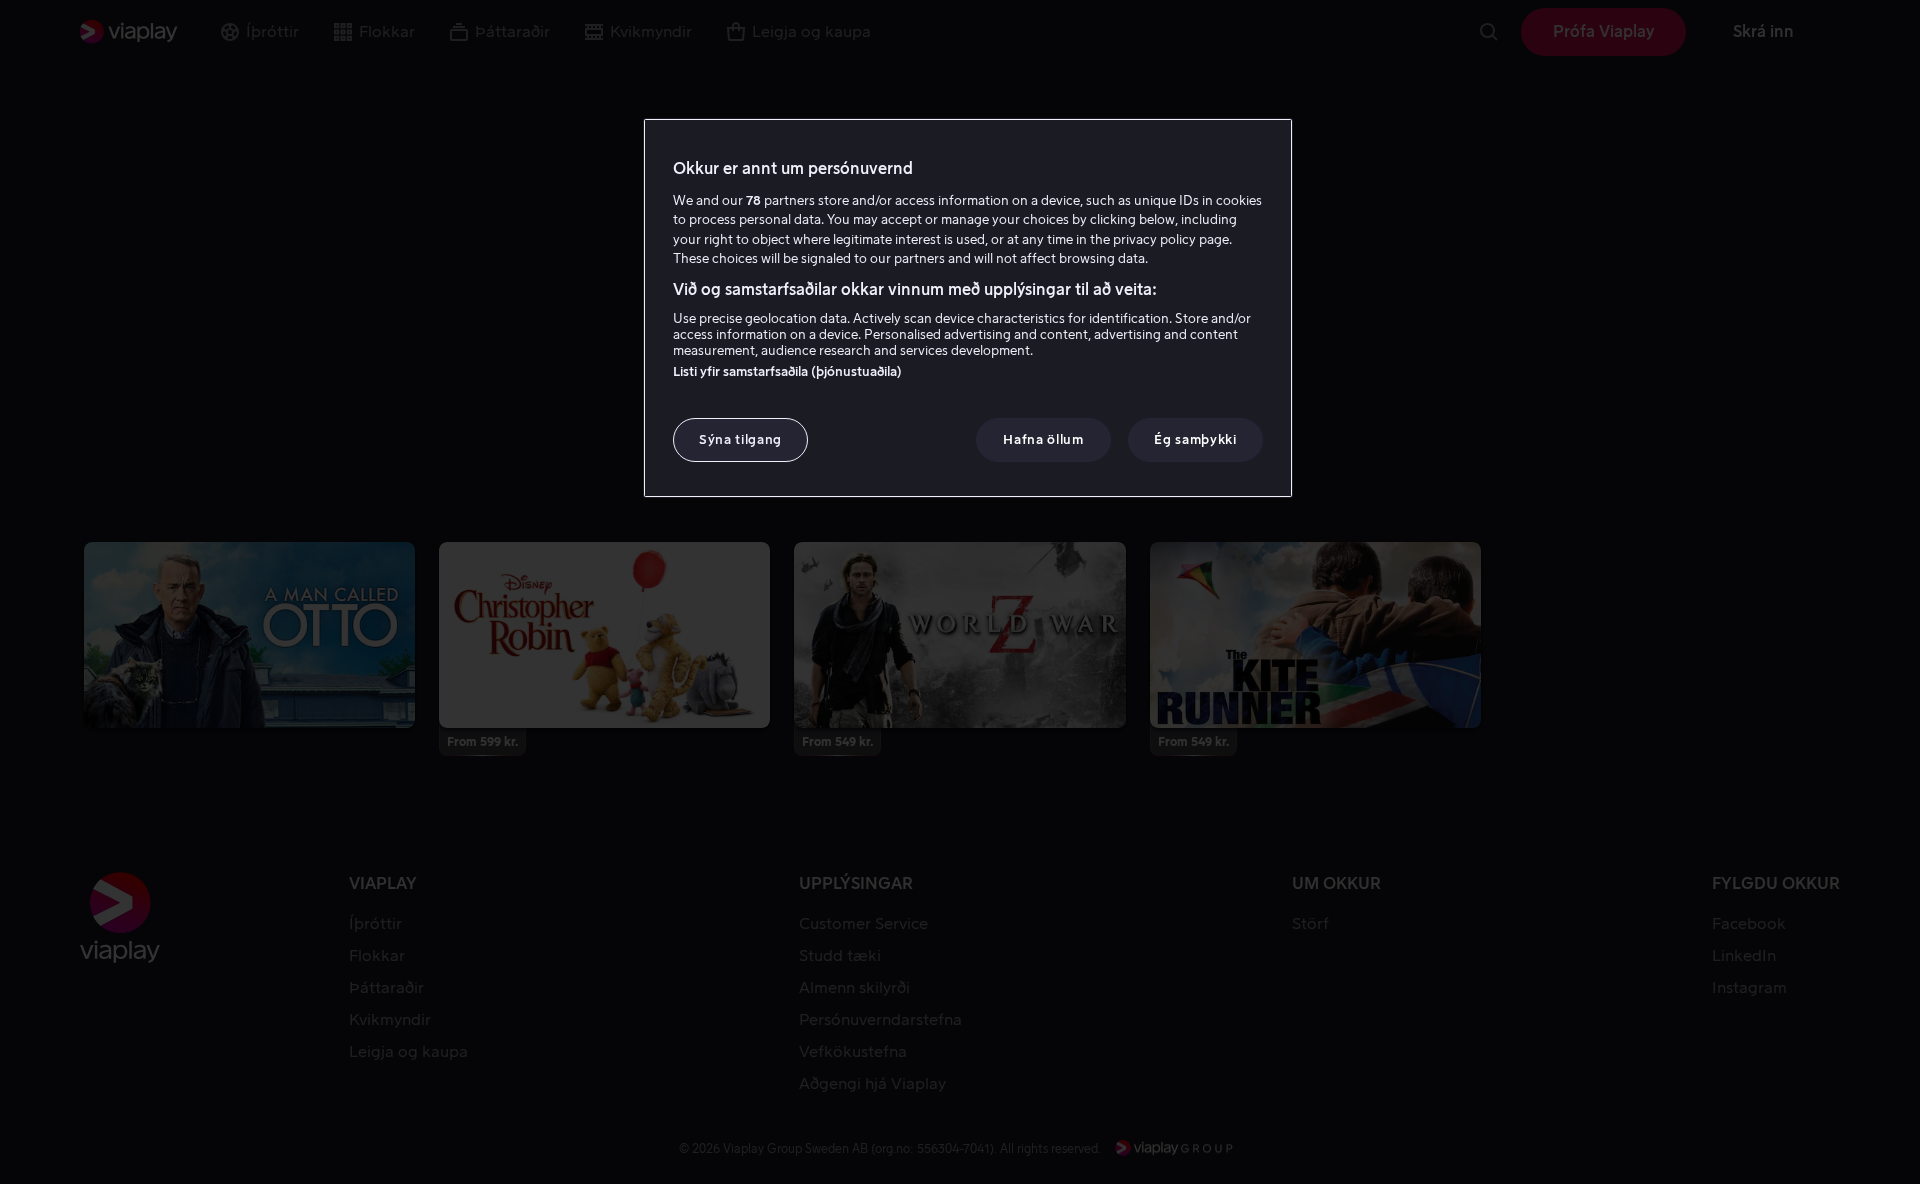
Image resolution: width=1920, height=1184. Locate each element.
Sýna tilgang (740, 439)
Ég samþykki (1195, 439)
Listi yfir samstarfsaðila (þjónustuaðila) (787, 371)
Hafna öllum (1043, 439)
